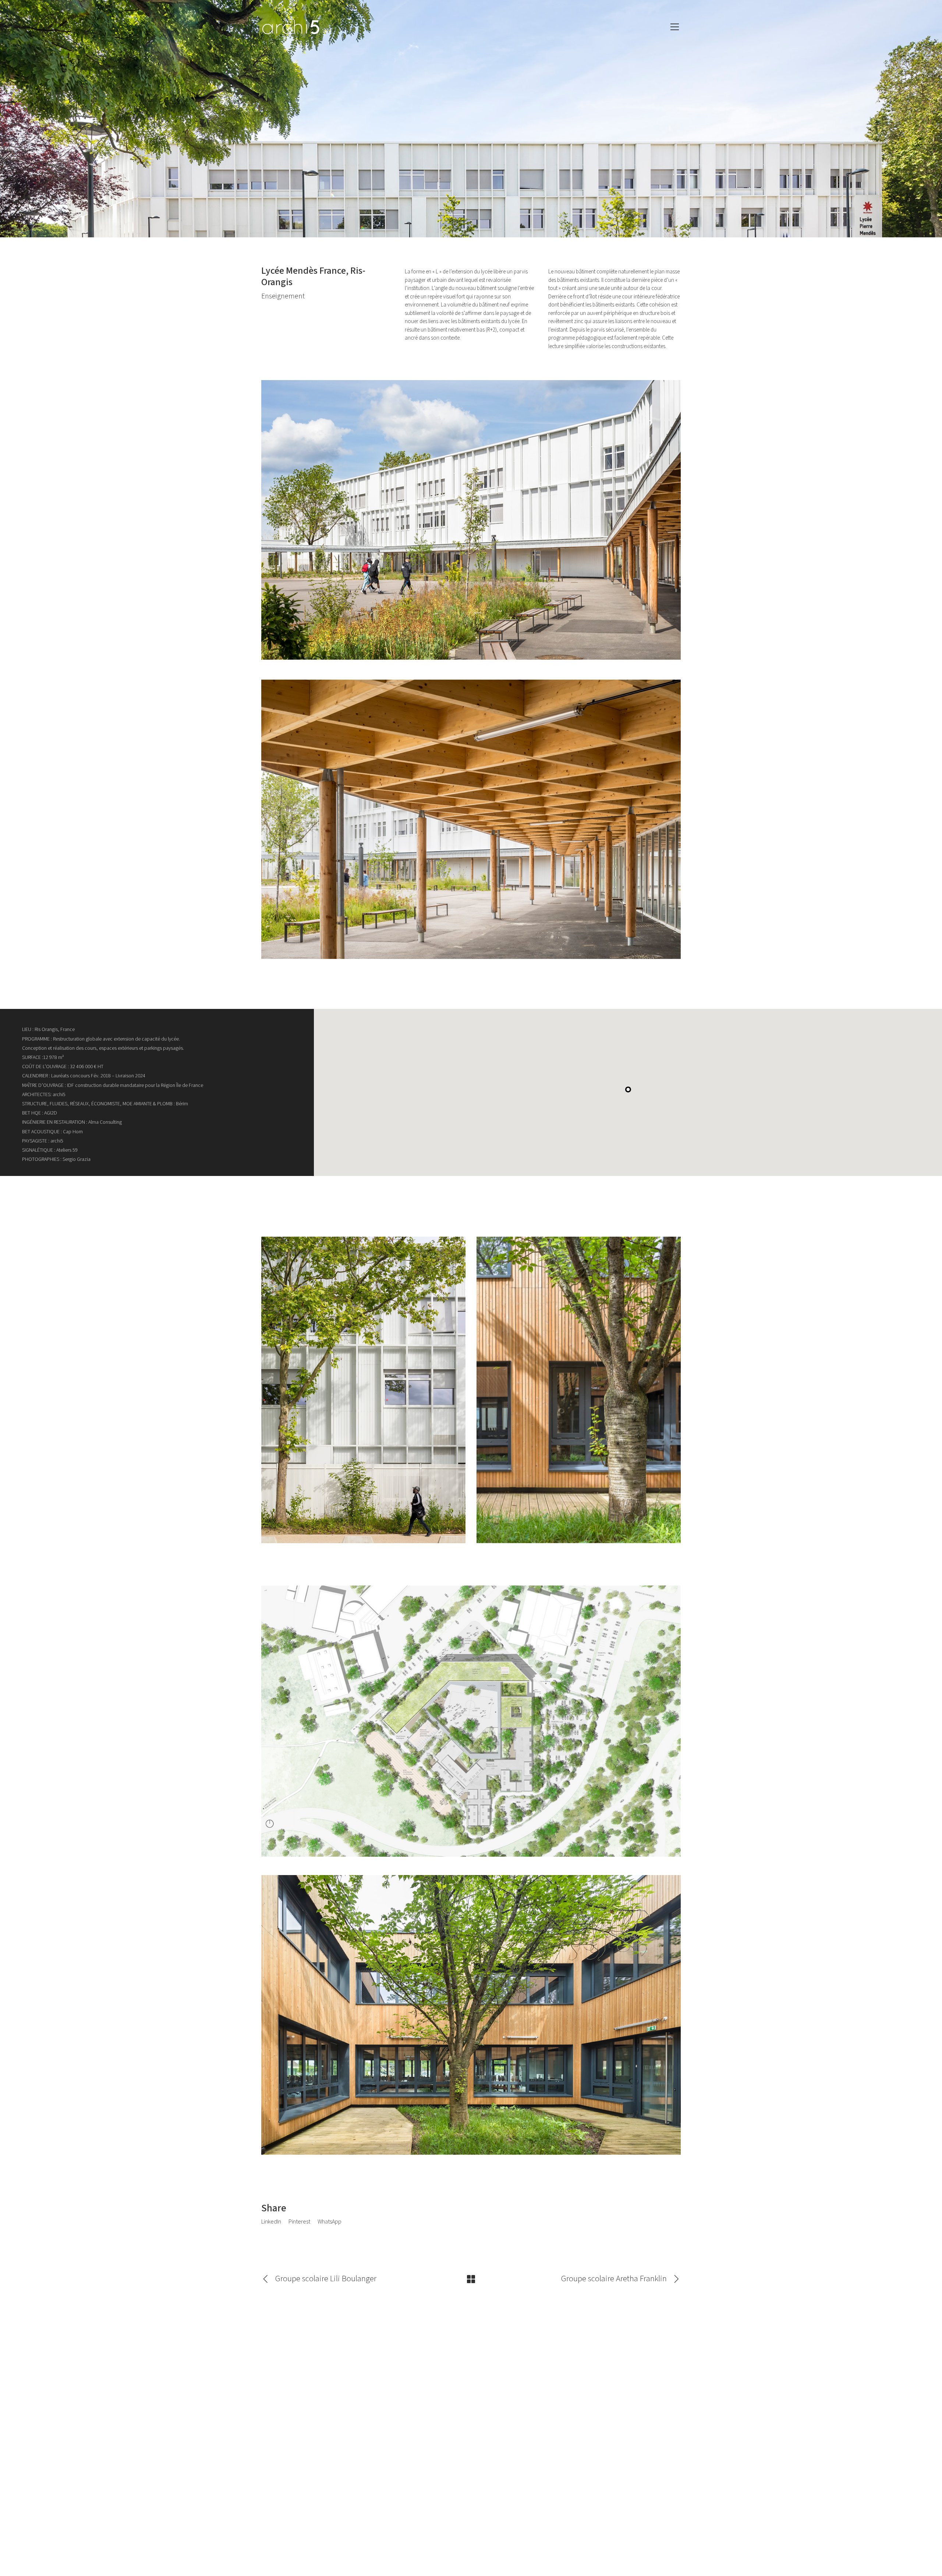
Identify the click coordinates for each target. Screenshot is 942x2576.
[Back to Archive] (471, 2279)
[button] (628, 1089)
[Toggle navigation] (675, 27)
